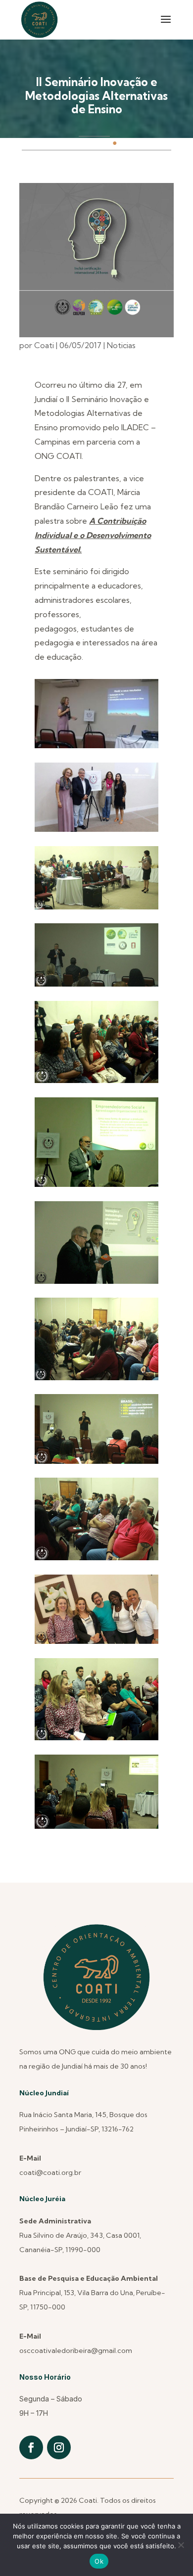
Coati (44, 345)
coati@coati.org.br (50, 2172)
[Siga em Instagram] (59, 2447)
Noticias (121, 345)
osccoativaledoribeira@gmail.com (76, 2350)
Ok (99, 2561)
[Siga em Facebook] (31, 2447)
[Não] (181, 2545)
